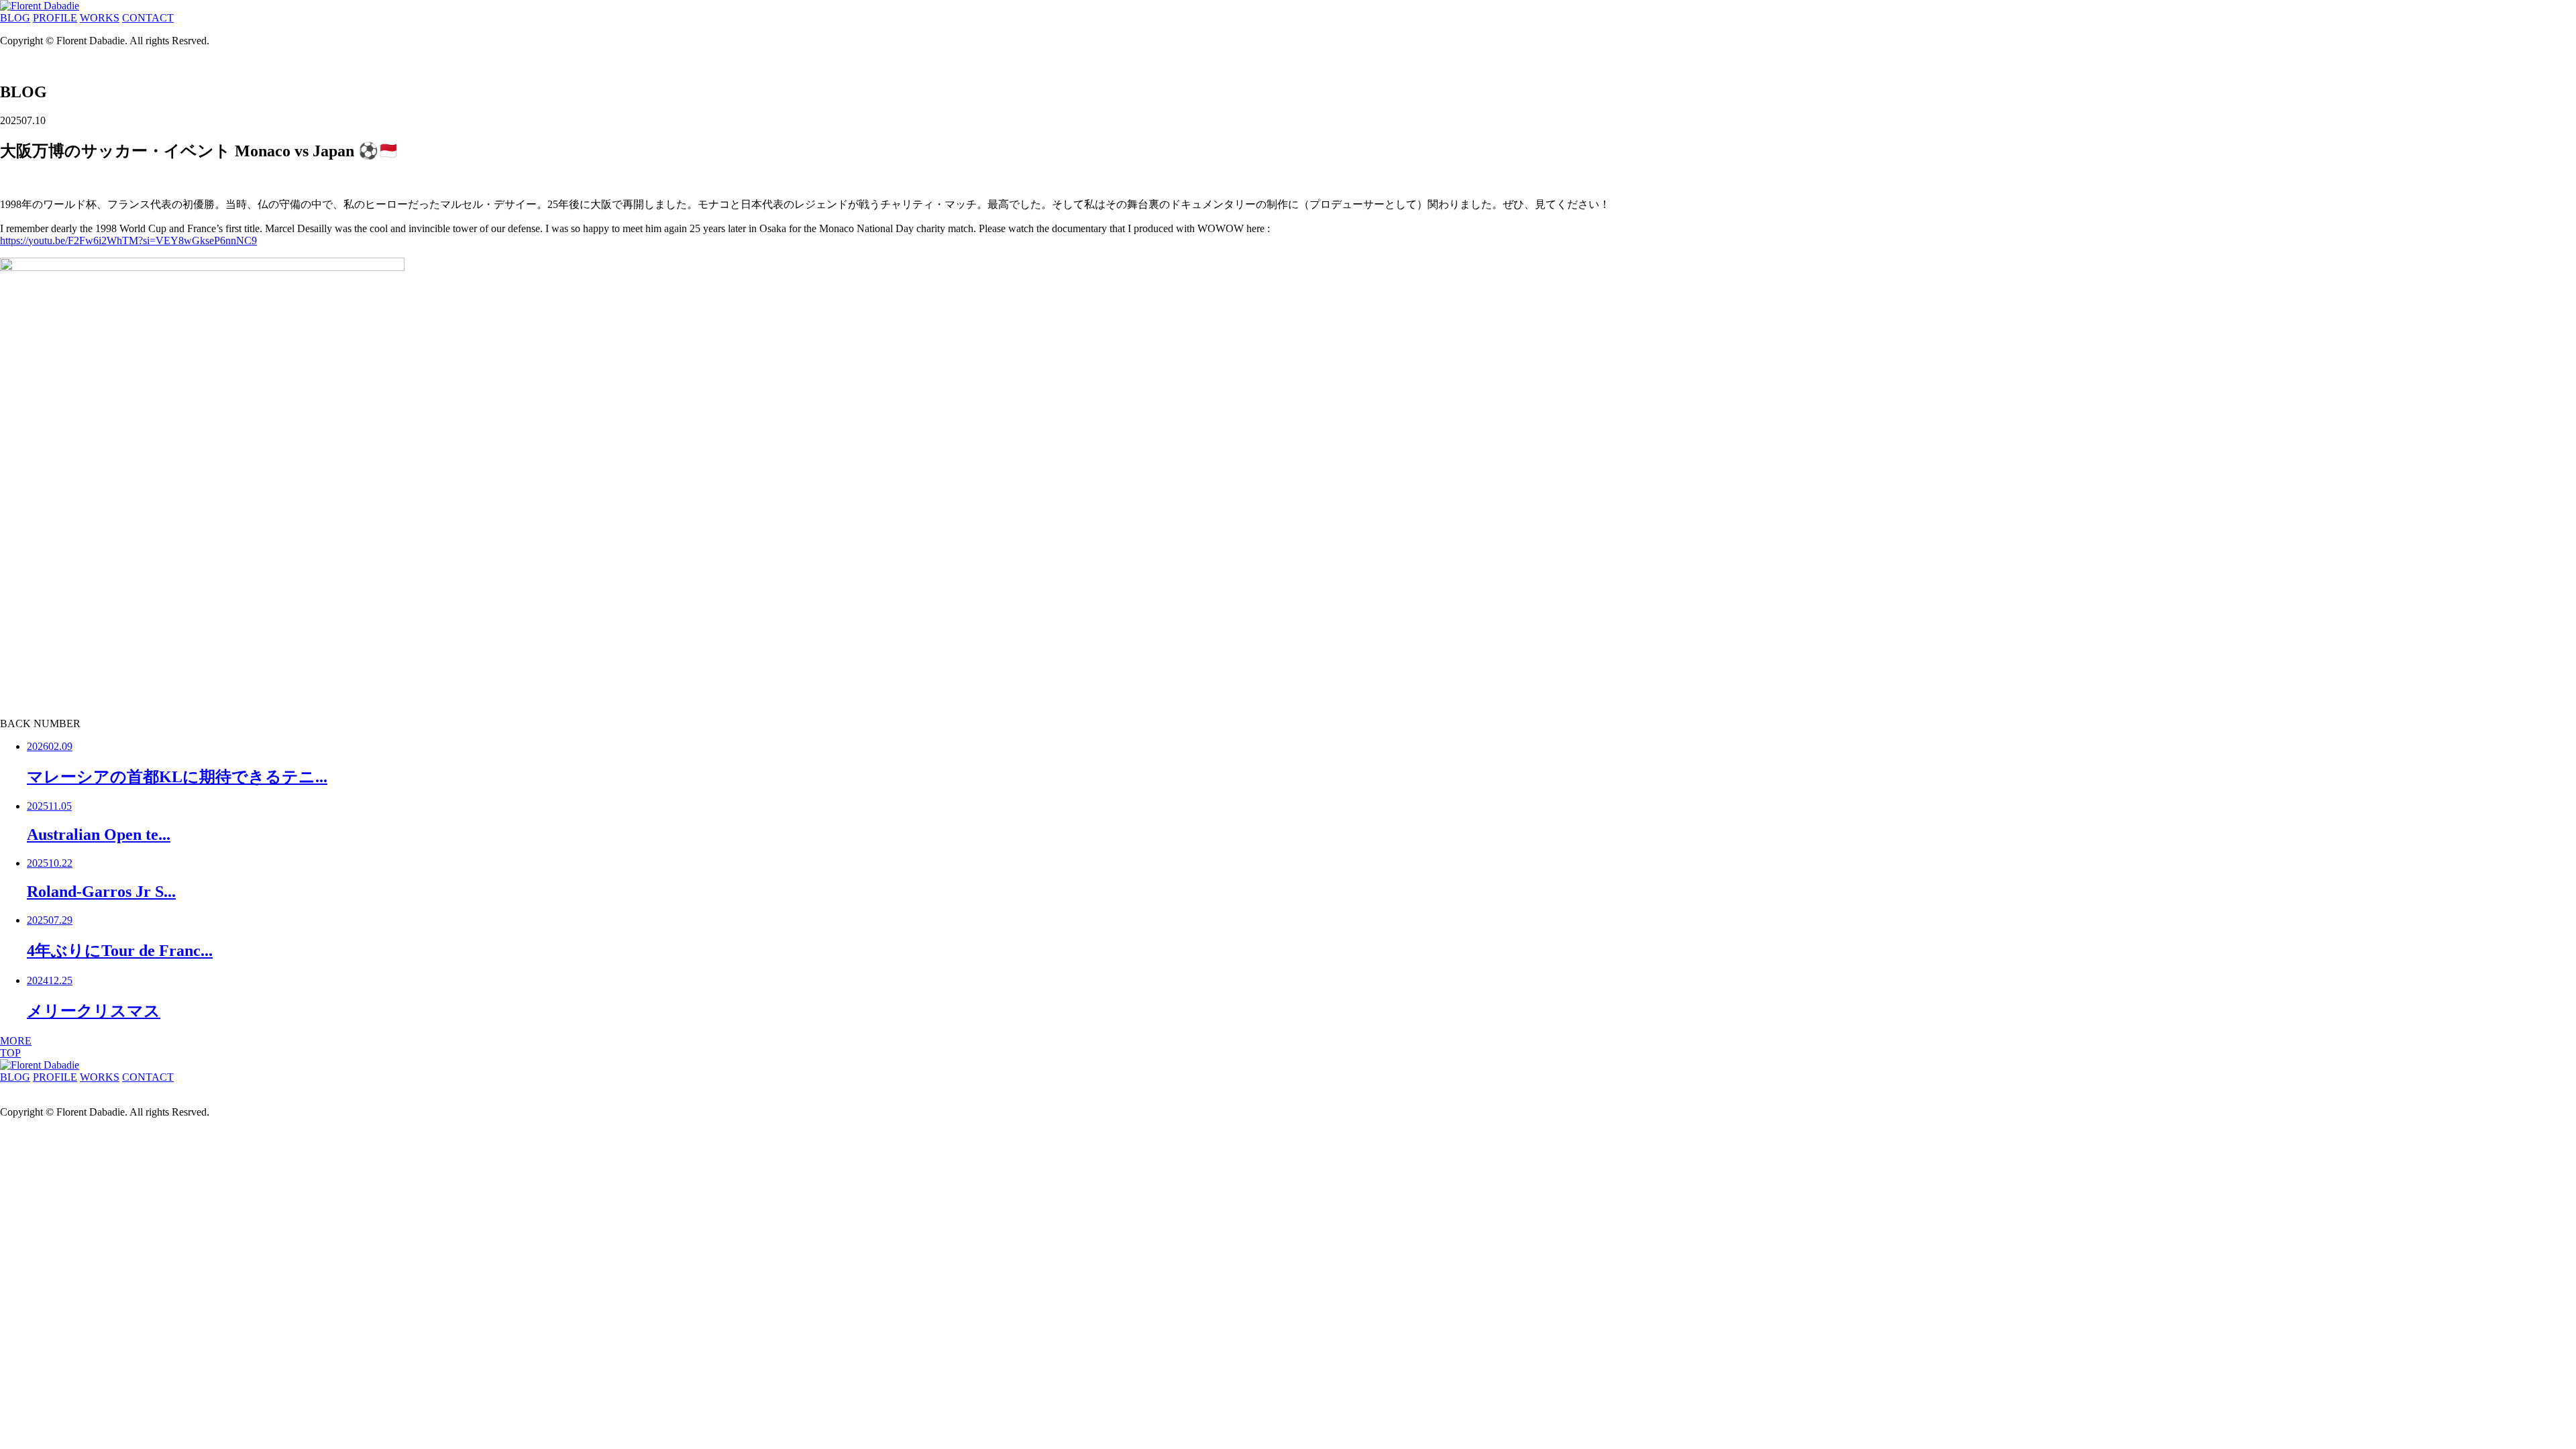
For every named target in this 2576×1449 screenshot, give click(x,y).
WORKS (100, 18)
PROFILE (55, 18)
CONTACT (148, 18)
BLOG (15, 18)
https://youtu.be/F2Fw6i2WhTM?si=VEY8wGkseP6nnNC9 (128, 240)
